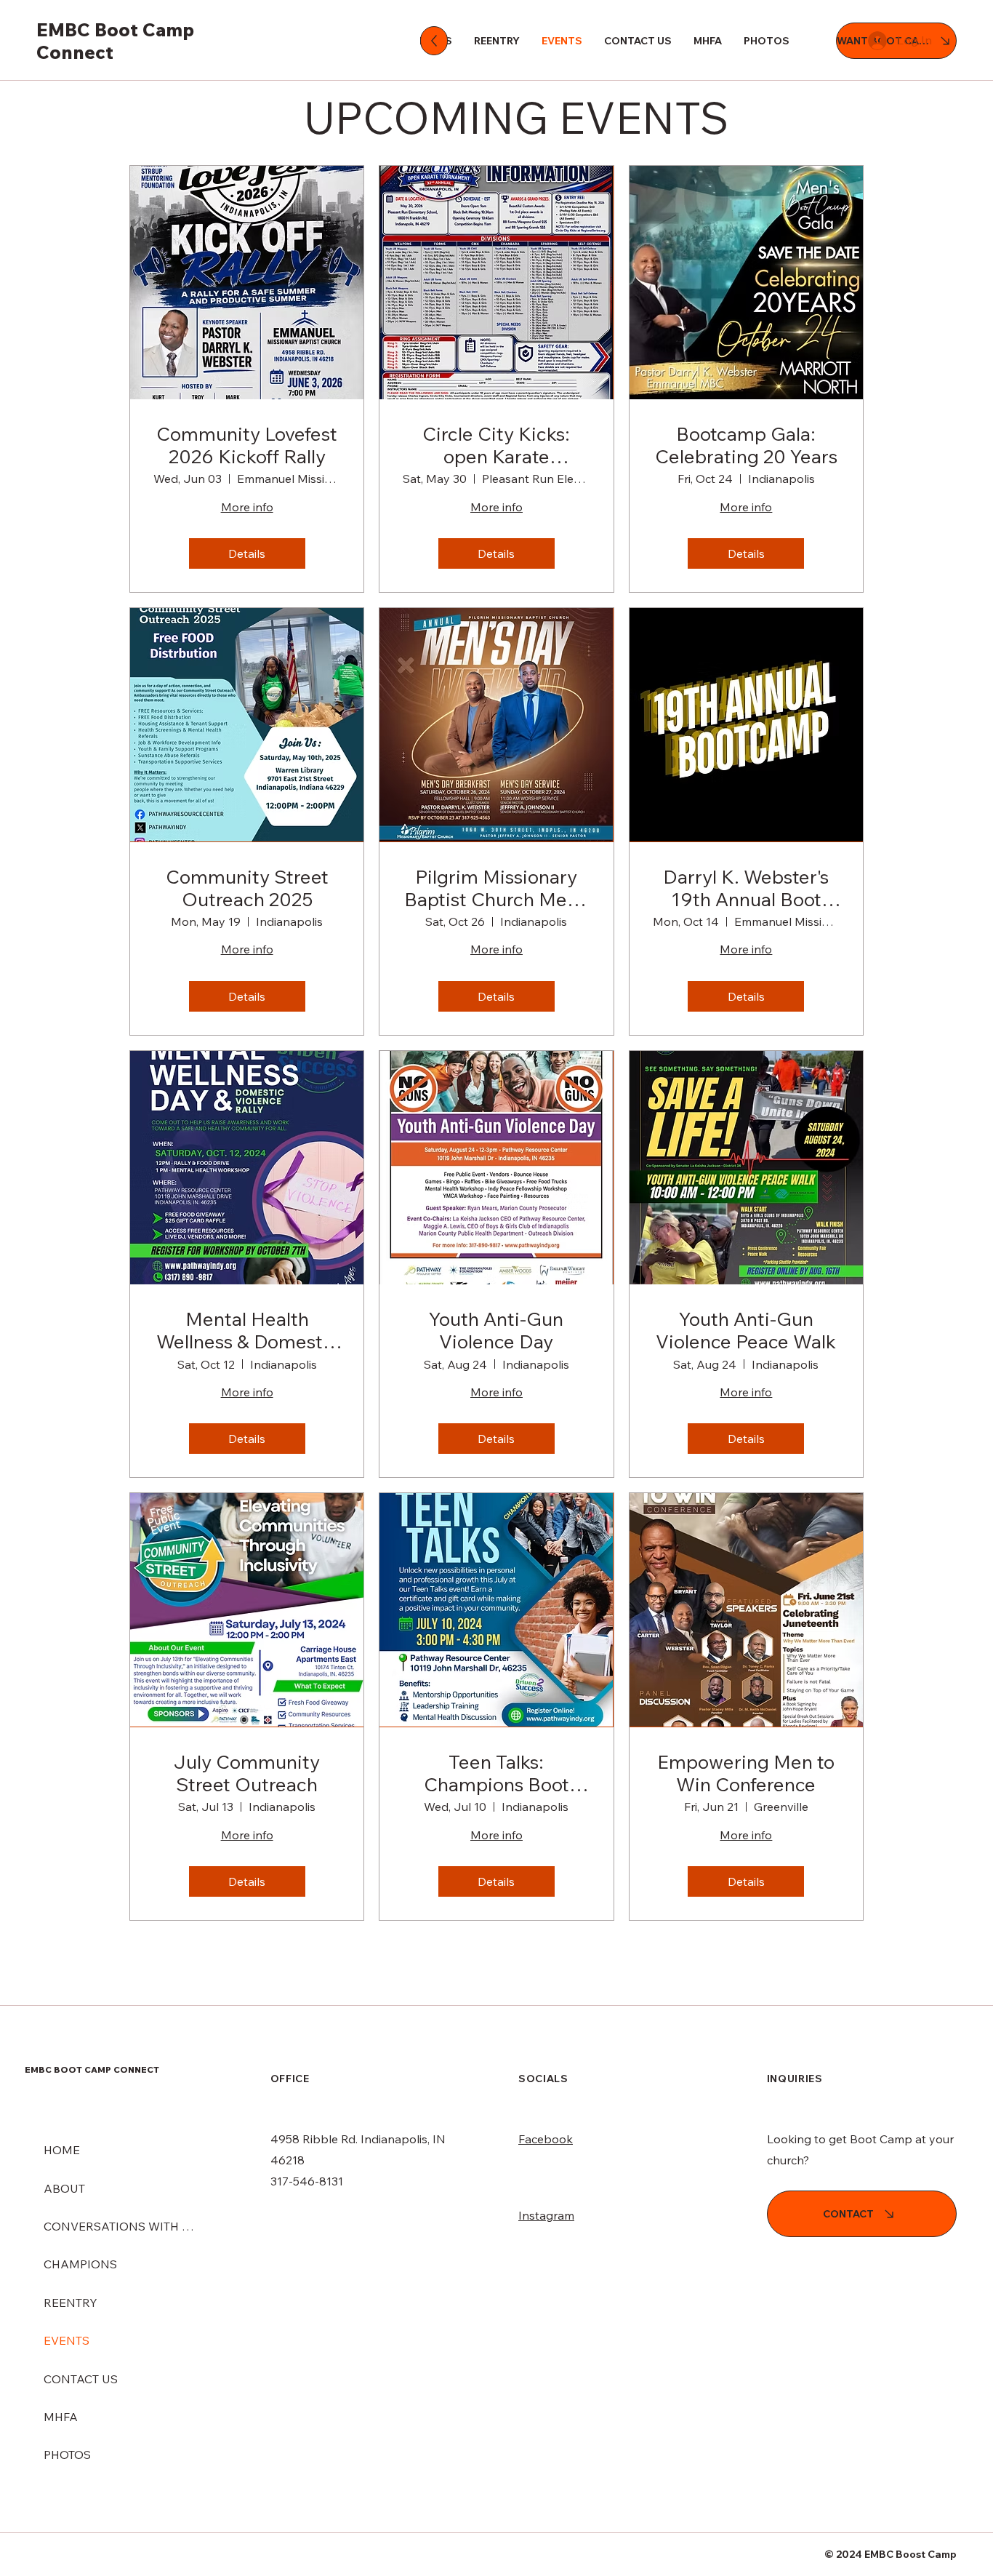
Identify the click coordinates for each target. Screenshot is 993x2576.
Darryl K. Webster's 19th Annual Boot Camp (746, 888)
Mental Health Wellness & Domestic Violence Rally (247, 1330)
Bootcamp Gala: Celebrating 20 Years (746, 445)
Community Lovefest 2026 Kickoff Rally (247, 445)
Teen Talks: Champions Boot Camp (496, 1773)
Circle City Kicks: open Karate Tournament (496, 445)
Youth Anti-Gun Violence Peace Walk (746, 1330)
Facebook (546, 2139)
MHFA (61, 2417)
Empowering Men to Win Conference (746, 1773)
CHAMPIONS (80, 2264)
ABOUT (64, 2188)
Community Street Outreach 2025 (247, 888)
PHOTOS (67, 2455)
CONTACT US (81, 2379)
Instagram (546, 2215)
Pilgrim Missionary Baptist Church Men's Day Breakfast (496, 888)
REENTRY (71, 2303)
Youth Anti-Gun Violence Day (496, 1330)
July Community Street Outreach (247, 1773)
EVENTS (67, 2340)
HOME (62, 2150)
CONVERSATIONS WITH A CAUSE (119, 2226)
